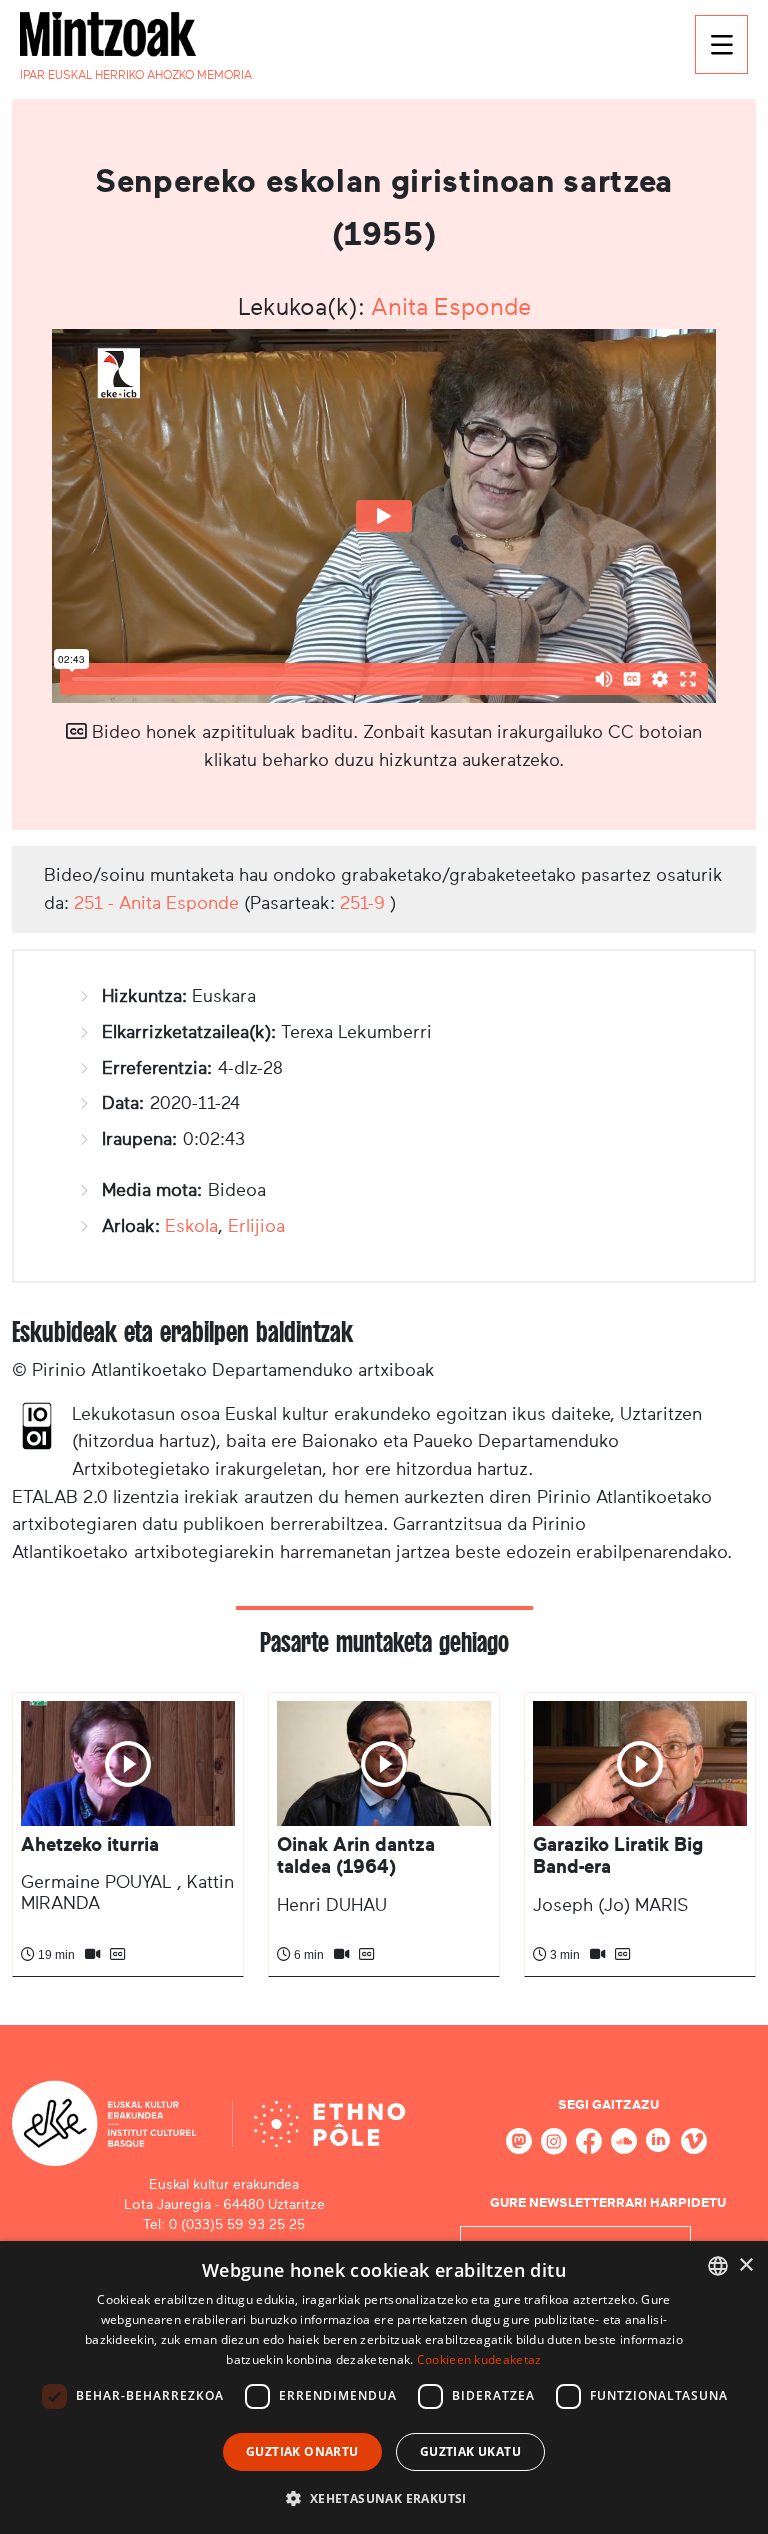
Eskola (191, 1226)
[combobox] (718, 2266)
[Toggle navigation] (721, 44)
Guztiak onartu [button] (302, 2451)
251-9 (362, 903)
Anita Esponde (451, 307)
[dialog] (384, 2387)
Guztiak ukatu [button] (470, 2451)
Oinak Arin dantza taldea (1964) (356, 1855)
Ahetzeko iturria (90, 1844)
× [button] (745, 2265)
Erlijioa (256, 1226)
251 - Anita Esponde (156, 903)
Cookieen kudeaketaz (479, 2359)
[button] (383, 2498)
